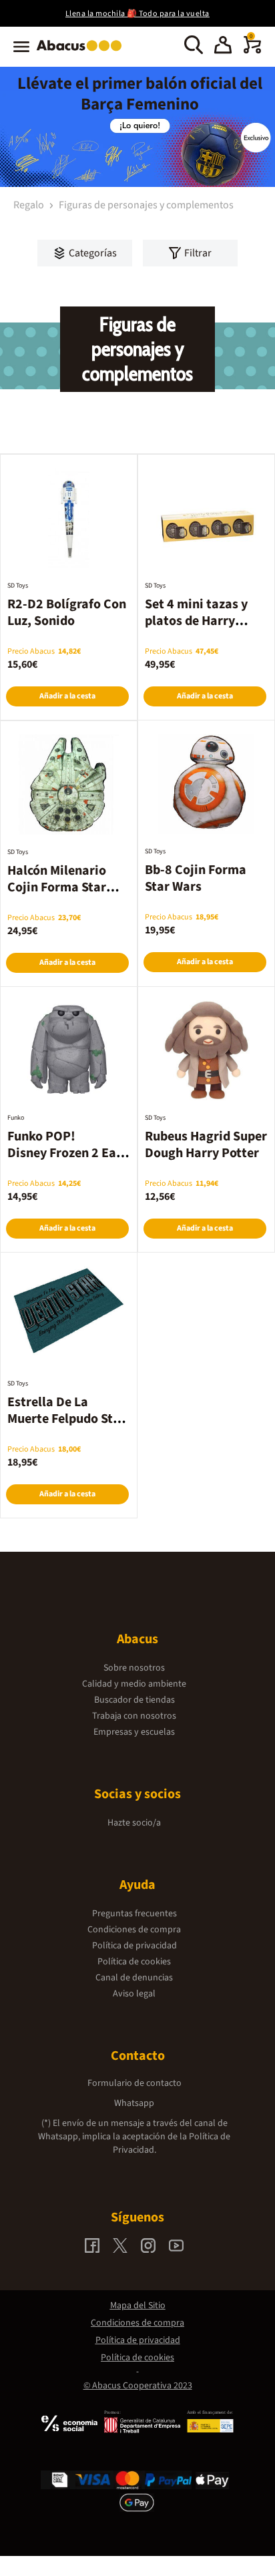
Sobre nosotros (134, 1668)
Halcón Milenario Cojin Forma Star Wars (57, 887)
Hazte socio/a (134, 1823)
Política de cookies (134, 1962)
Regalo (30, 205)
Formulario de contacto (134, 2083)
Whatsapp (134, 2103)
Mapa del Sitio (138, 2306)
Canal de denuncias (134, 1978)
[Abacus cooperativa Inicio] (82, 52)
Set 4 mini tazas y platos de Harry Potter (196, 621)
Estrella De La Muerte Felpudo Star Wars (66, 1419)
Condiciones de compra (134, 1930)
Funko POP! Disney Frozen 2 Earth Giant (67, 1153)
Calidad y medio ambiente (134, 1684)
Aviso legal (134, 1994)
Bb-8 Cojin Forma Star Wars (196, 878)
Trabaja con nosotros (134, 1716)
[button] (223, 47)
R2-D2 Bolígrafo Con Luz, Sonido (67, 613)
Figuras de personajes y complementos (146, 205)
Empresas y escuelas (134, 1732)
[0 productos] (252, 51)
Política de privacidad (134, 1946)
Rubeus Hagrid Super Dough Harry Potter (206, 1145)
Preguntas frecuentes (134, 1914)
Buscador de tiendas (134, 1700)
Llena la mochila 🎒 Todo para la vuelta (137, 14)
